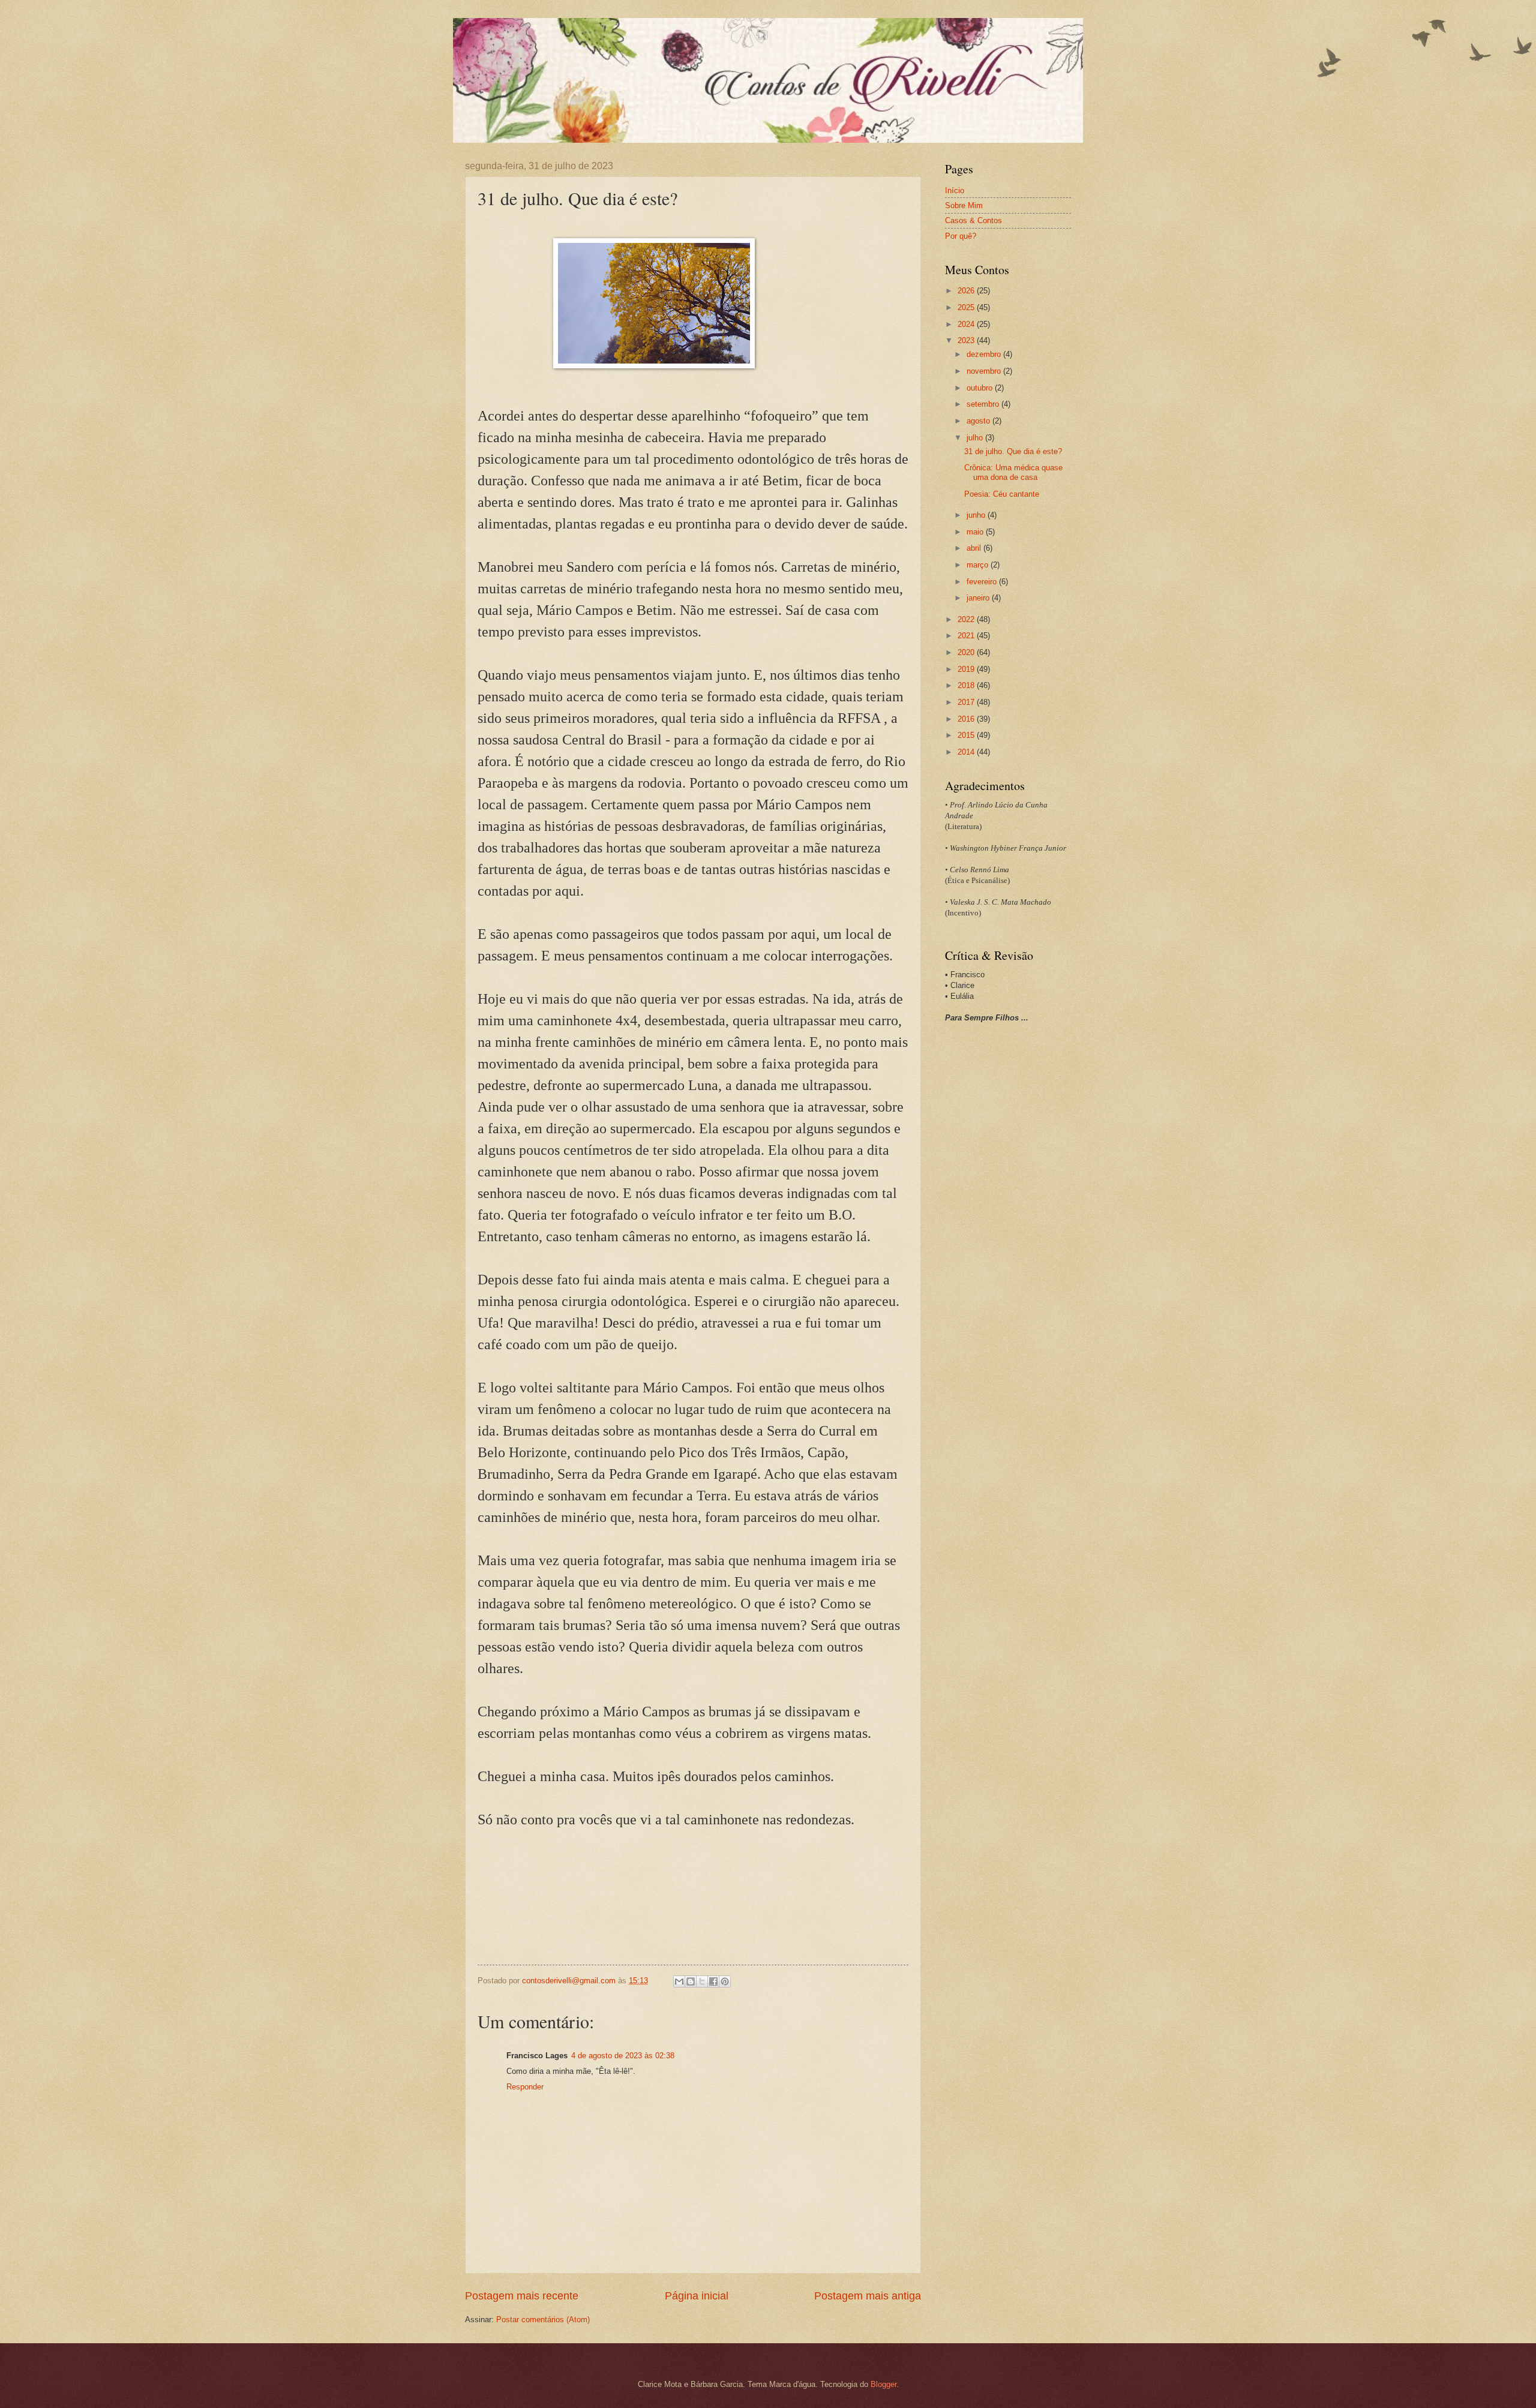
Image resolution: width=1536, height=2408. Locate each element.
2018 (967, 685)
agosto (979, 421)
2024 (967, 324)
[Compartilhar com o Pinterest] (725, 1981)
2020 (967, 652)
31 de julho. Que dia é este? (1013, 451)
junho (977, 515)
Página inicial (697, 2296)
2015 (967, 735)
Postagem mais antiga (868, 2296)
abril (975, 548)
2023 (967, 340)
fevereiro (983, 582)
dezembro (985, 354)
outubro (981, 388)
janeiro (979, 598)
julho (976, 438)
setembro (984, 404)
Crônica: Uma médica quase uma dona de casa (1013, 472)
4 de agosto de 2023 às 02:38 (623, 2056)
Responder (525, 2087)
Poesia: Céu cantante (1002, 494)
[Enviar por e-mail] (679, 1981)
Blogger (883, 2384)
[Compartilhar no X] (702, 1981)
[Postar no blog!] (691, 1981)
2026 (967, 291)
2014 (967, 752)
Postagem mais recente (522, 2296)
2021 (967, 636)
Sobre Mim (964, 205)
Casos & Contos (973, 220)
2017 (967, 702)
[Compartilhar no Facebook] (713, 1981)
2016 (967, 719)
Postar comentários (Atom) (543, 2320)
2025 (967, 307)
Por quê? (961, 236)
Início (955, 190)
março (979, 565)
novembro (985, 371)
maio (976, 532)
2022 (967, 619)
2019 (967, 669)
